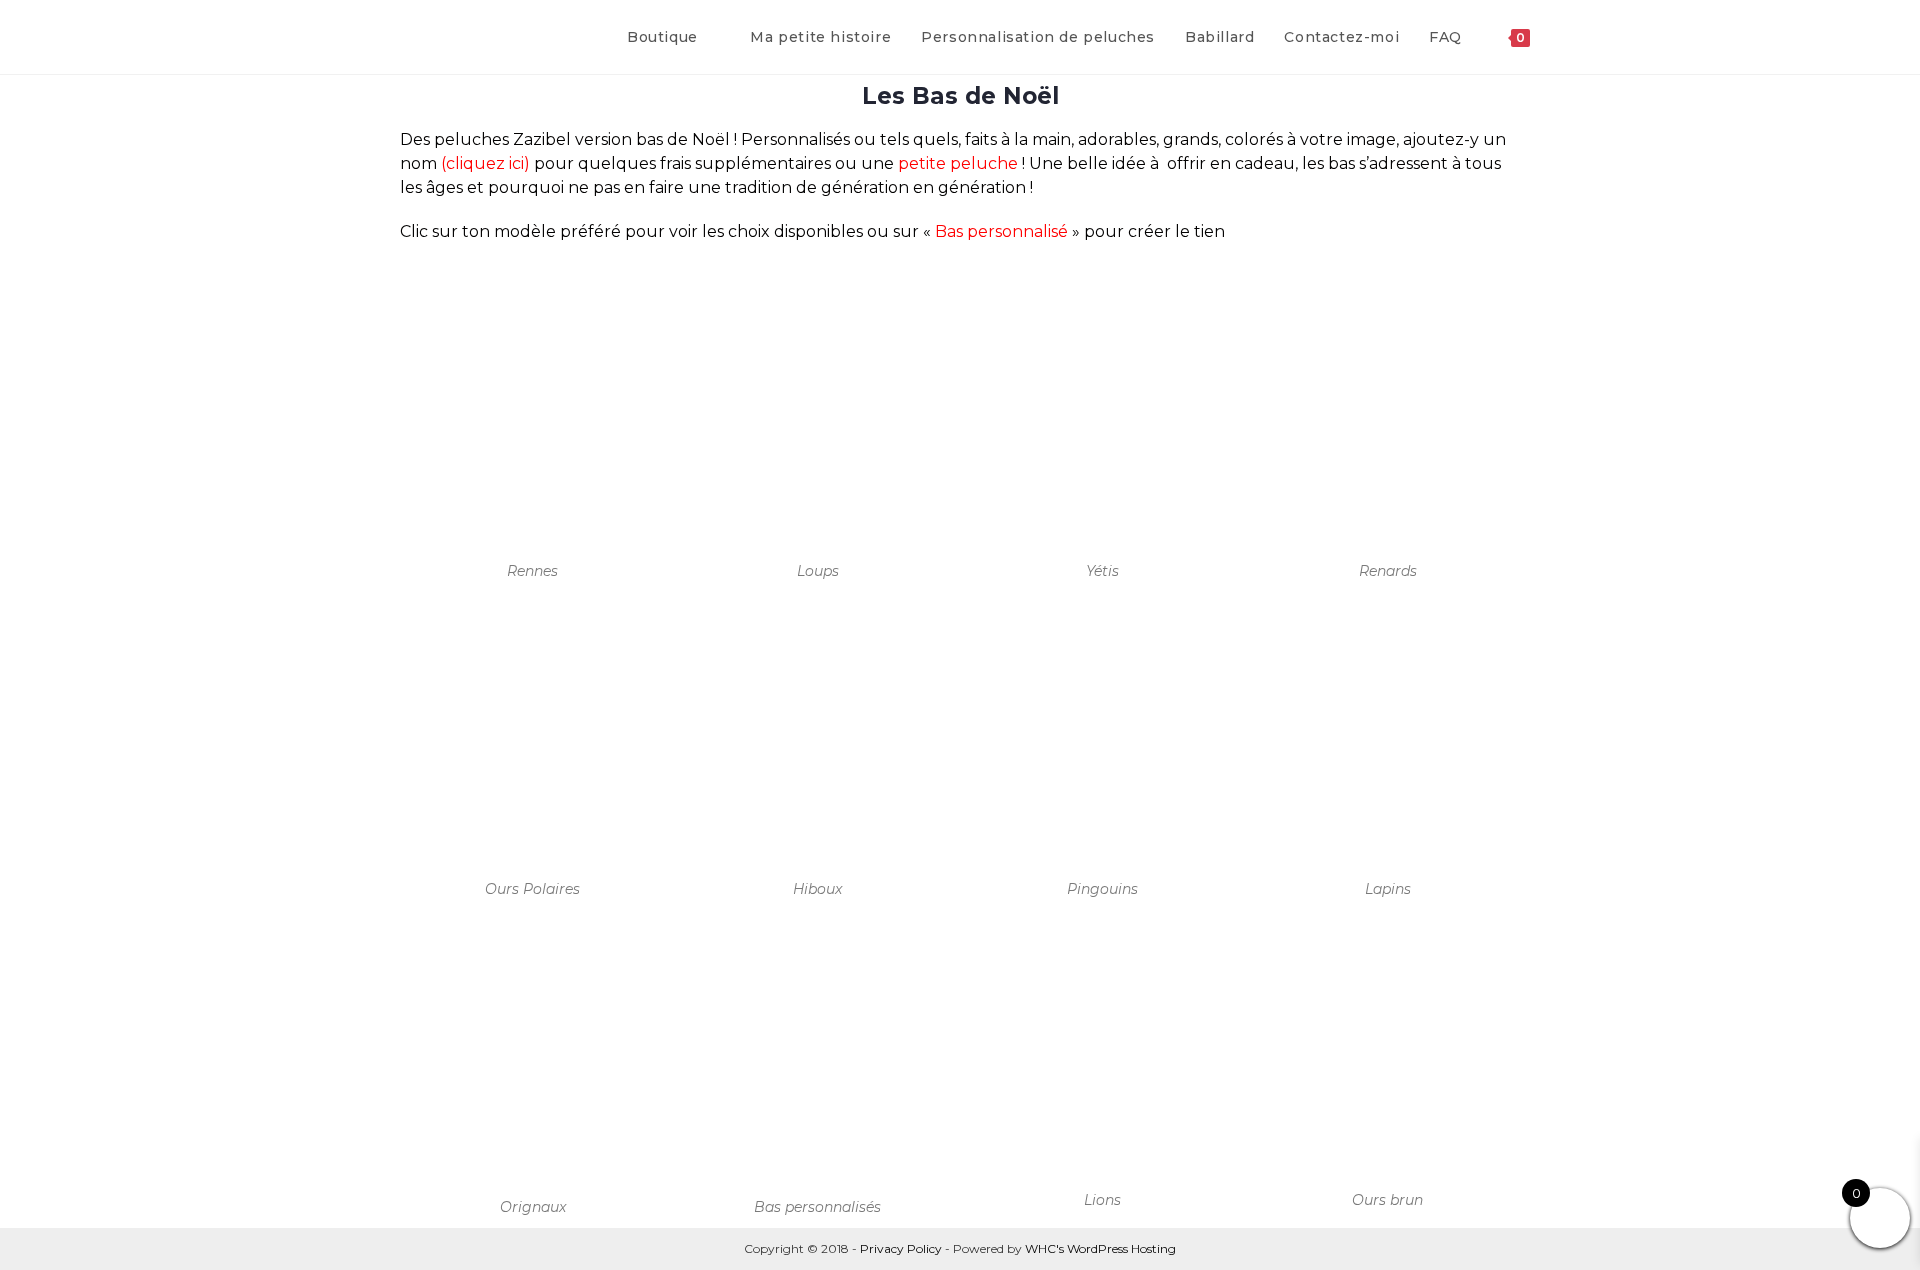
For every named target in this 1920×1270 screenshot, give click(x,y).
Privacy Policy (901, 1248)
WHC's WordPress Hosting (1100, 1248)
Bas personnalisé (1001, 231)
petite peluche (958, 163)
